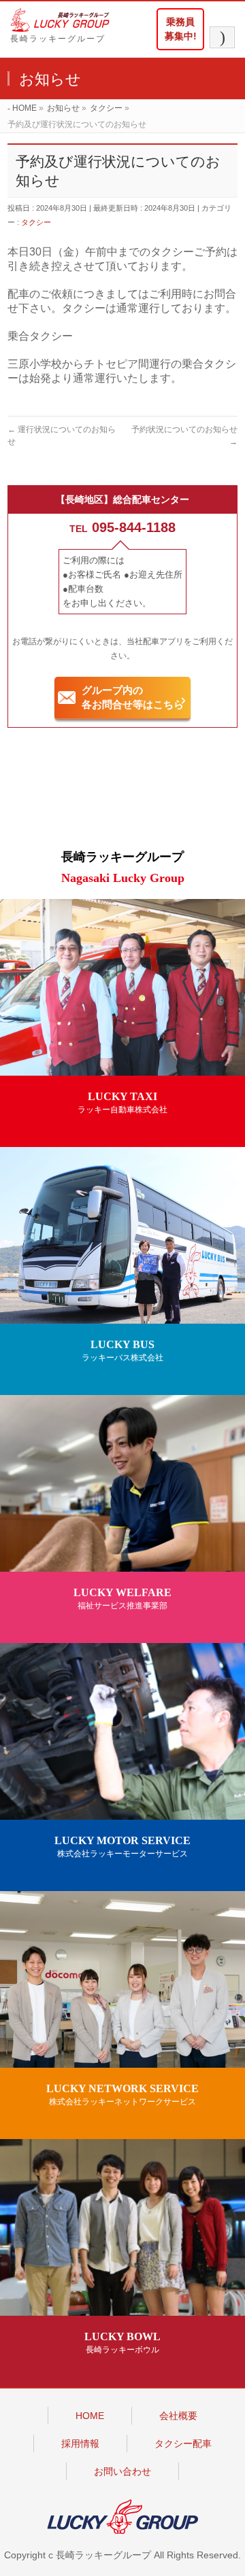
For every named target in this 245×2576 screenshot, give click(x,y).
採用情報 (80, 2443)
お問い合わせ (122, 2471)
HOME (90, 2416)
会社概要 (178, 2416)
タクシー (36, 222)
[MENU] (222, 37)
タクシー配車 (183, 2443)
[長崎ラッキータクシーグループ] (67, 20)
